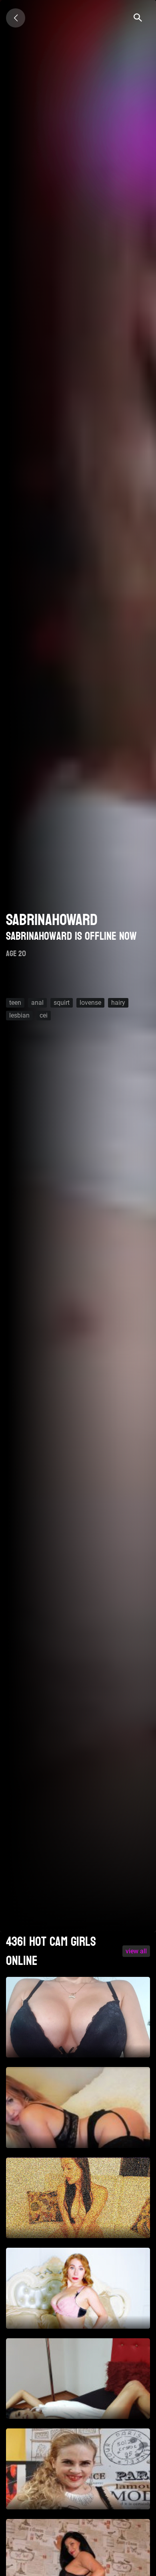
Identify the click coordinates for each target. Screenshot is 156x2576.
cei (44, 1015)
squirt (62, 1003)
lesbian (19, 1015)
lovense (90, 1003)
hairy (118, 1003)
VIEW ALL (136, 1951)
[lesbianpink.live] (16, 18)
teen (15, 1003)
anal (37, 1003)
